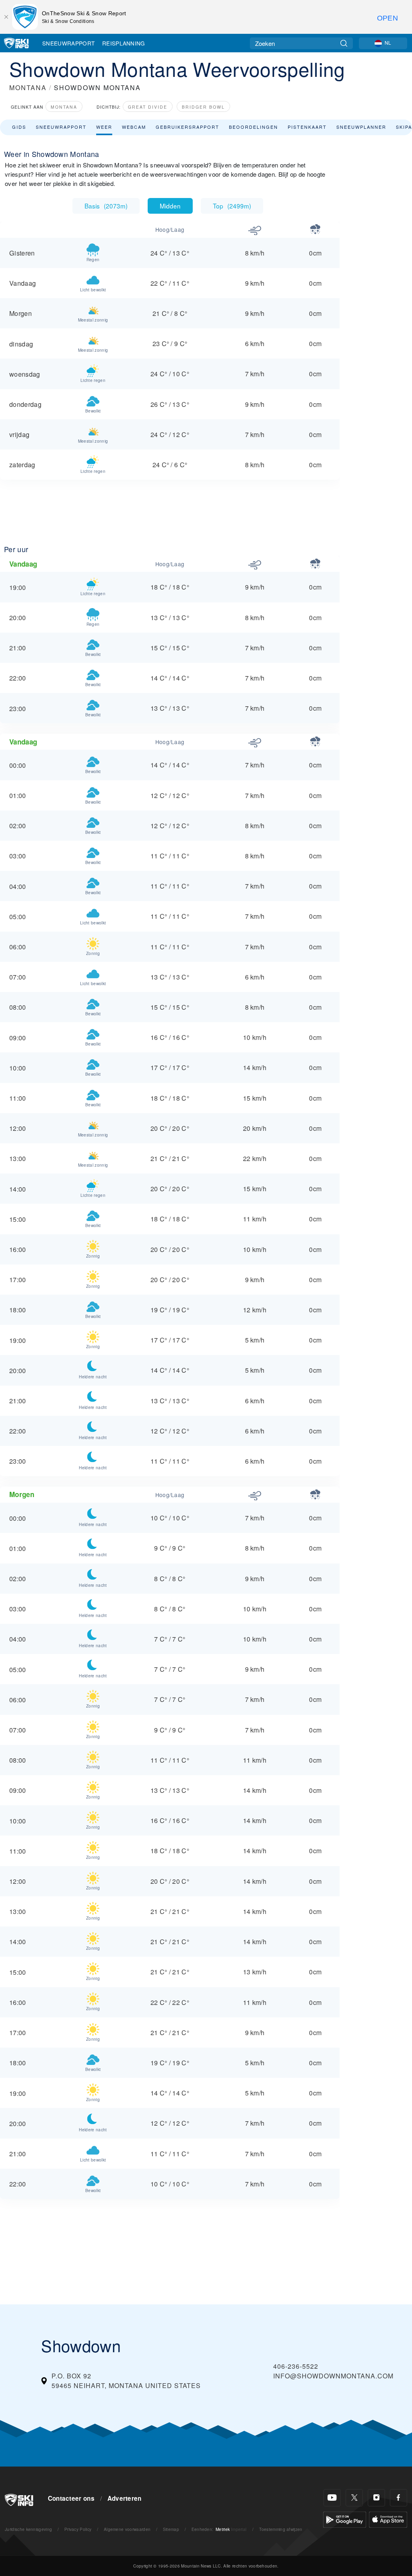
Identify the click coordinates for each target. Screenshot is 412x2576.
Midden (170, 206)
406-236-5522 (296, 2366)
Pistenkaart (307, 127)
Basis (106, 206)
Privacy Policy (78, 2529)
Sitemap (171, 2529)
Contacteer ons (71, 2498)
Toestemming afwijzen (281, 2529)
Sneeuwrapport (68, 43)
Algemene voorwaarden (127, 2529)
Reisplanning (124, 43)
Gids (19, 127)
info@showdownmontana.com (333, 2376)
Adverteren (125, 2498)
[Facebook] (399, 2498)
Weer (104, 127)
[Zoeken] (344, 43)
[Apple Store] (388, 2519)
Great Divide (148, 107)
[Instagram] (376, 2498)
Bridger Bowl (203, 107)
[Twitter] (354, 2498)
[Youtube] (332, 2498)
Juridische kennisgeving (28, 2529)
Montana (64, 107)
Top (232, 206)
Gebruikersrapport (187, 127)
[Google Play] (345, 2519)
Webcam (134, 127)
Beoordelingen (253, 127)
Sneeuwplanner (361, 127)
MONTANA (28, 88)
